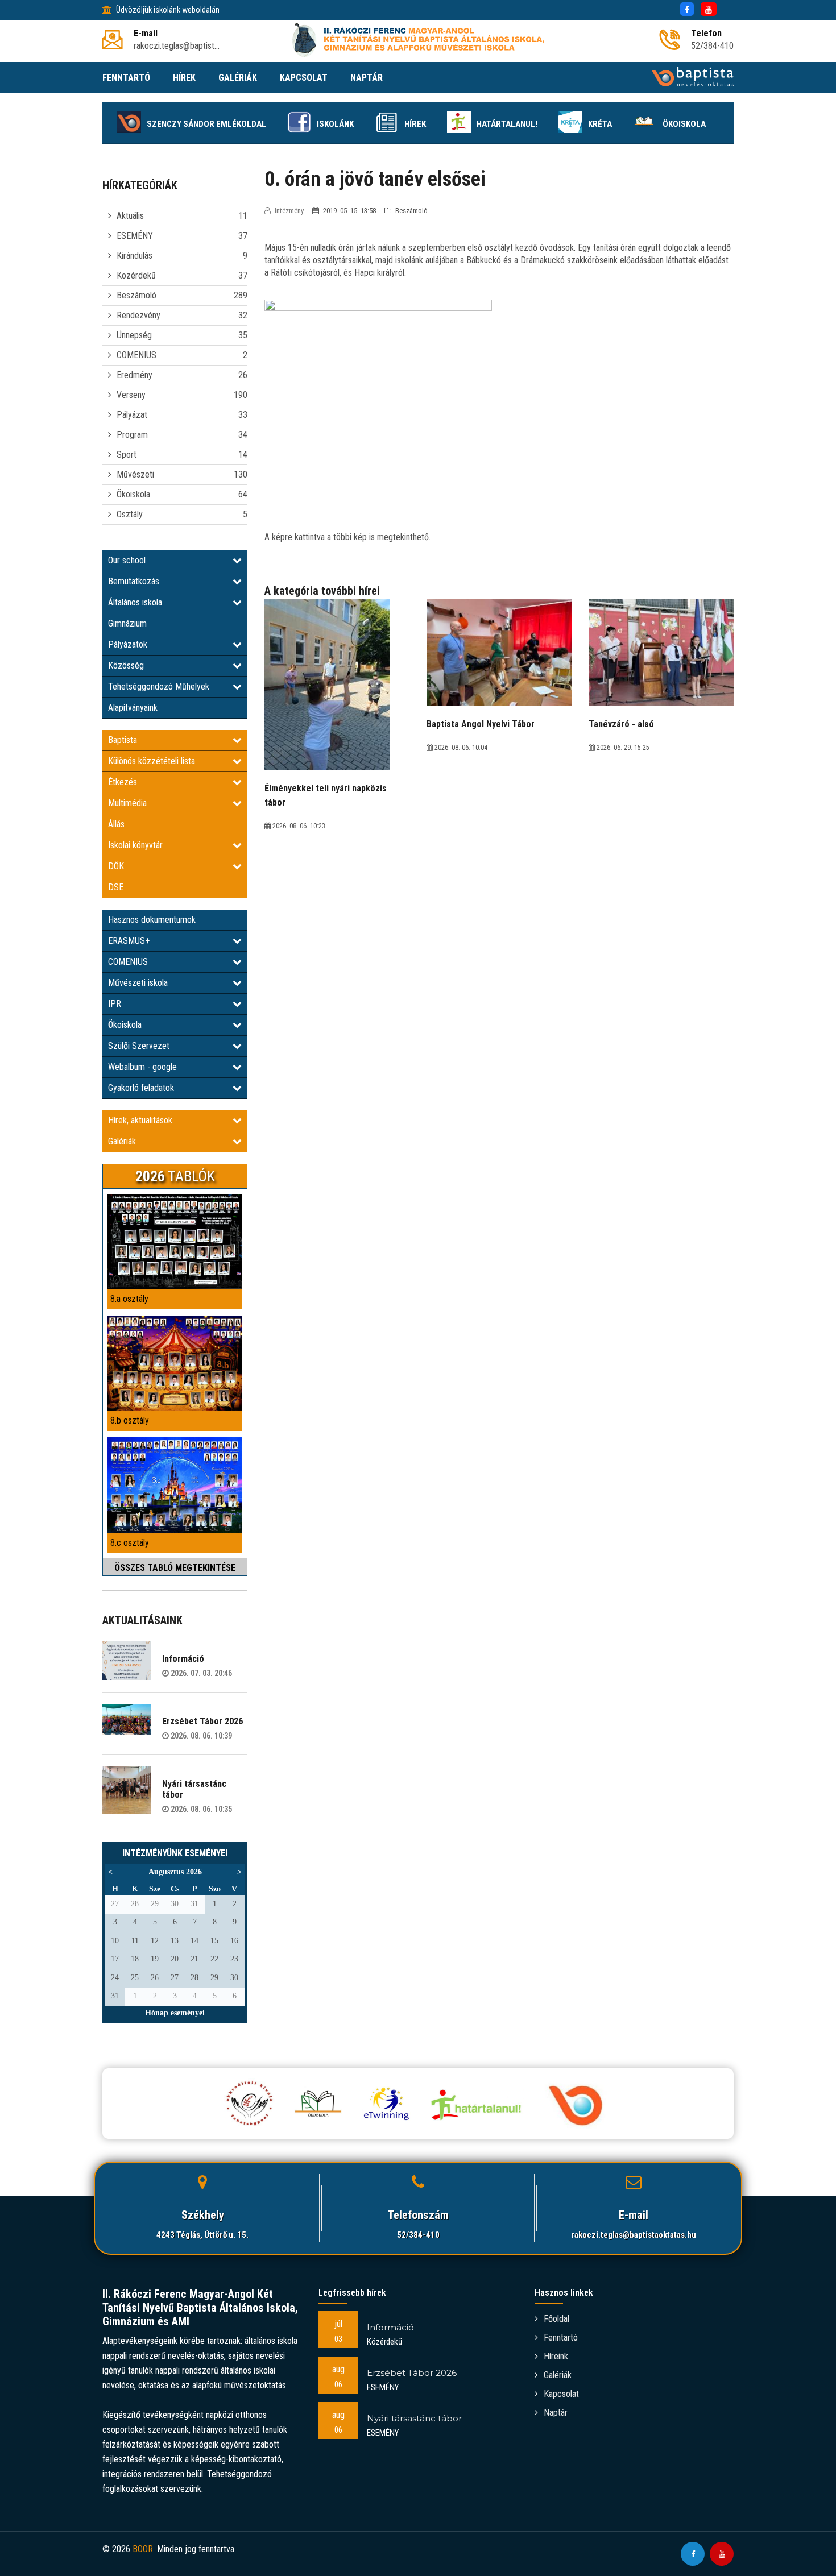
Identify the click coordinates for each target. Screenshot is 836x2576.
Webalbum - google (142, 1067)
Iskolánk (335, 124)
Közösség (126, 665)
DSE (116, 887)
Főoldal (556, 2319)
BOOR (143, 2549)
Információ (183, 1659)
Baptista (123, 740)
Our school (127, 560)
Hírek (415, 124)
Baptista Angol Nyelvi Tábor (481, 724)
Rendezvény (138, 315)
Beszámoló (136, 295)
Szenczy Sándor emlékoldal (206, 124)
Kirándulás (134, 256)
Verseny (131, 395)
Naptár (556, 2413)
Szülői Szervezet (139, 1046)
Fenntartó (561, 2338)
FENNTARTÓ (126, 78)
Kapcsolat (561, 2394)
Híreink (556, 2356)
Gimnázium (127, 623)
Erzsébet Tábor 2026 (202, 1721)
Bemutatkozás (134, 581)
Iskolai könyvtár (135, 845)
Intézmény (289, 211)
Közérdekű (136, 275)
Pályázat (132, 415)
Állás (116, 824)
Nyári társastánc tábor (194, 1789)
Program (132, 435)
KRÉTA (600, 124)
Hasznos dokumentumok (152, 920)
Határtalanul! (507, 124)
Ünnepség (134, 335)
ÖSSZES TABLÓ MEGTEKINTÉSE (175, 1568)
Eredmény (134, 375)
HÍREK (184, 78)
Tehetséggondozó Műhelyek (159, 686)
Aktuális (130, 216)
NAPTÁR (367, 78)
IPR (115, 1004)
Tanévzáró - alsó (621, 724)
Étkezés (123, 782)
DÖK (116, 866)
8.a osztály (129, 1299)
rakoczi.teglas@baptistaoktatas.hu (634, 2235)
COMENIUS (136, 355)
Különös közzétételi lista (152, 761)
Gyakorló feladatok (141, 1088)
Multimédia (127, 803)
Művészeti (135, 474)
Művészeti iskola (138, 983)
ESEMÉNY (135, 236)
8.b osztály (130, 1420)
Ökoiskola (684, 124)
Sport (127, 455)
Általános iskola (135, 602)
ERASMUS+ (129, 941)
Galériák (122, 1141)
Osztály (130, 514)
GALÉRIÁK (238, 78)
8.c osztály (130, 1543)
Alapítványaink (133, 708)
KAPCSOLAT (304, 78)
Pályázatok (128, 644)
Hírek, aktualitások (140, 1120)
